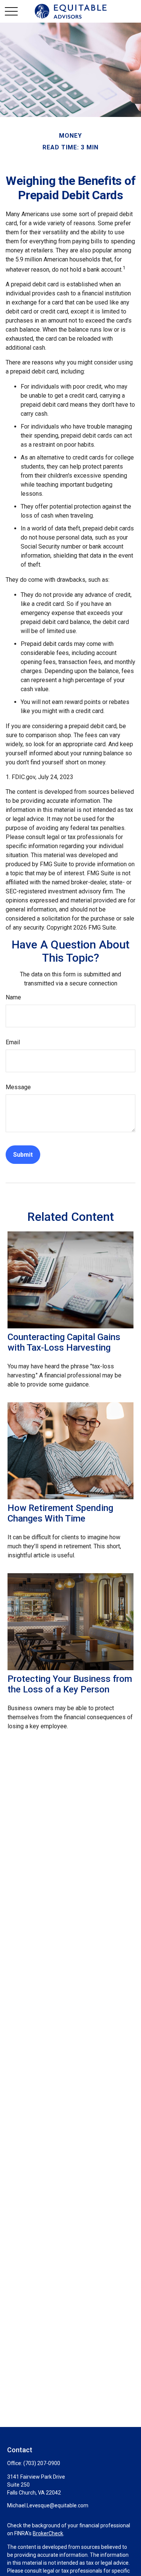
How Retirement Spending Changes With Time (60, 1513)
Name (13, 997)
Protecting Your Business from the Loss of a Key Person (70, 1684)
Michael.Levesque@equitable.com (48, 2505)
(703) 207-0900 (42, 2463)
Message (18, 1087)
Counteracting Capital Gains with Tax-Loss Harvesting (64, 1342)
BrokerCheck (48, 2533)
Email (13, 1042)
